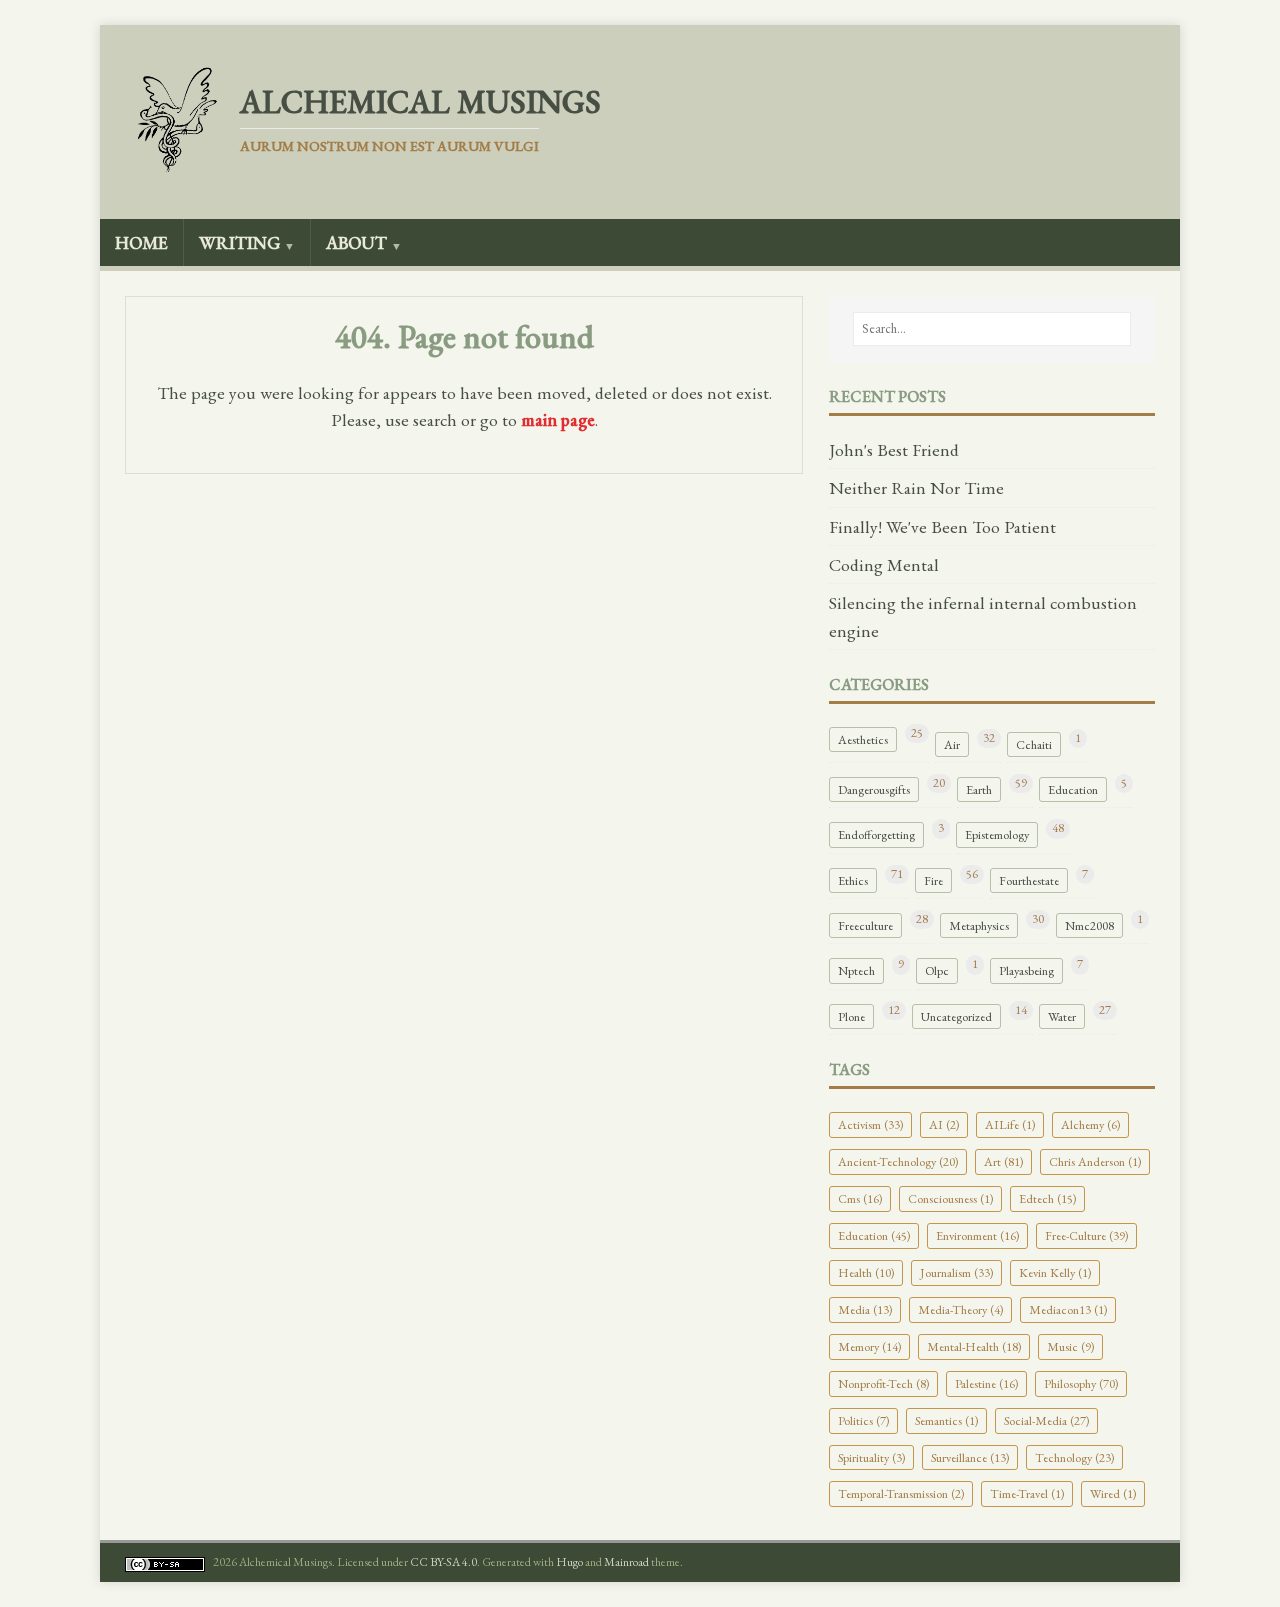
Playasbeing (1026, 970)
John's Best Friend (894, 449)
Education (1073, 789)
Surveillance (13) (970, 1457)
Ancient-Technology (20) (898, 1161)
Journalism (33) (956, 1272)
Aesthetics (863, 739)
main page (558, 419)
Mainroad (626, 1562)
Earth (979, 789)
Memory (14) (869, 1346)
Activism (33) (870, 1124)
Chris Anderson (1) (1095, 1161)
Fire (933, 880)
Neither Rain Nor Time (916, 487)
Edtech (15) (1047, 1198)
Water (1062, 1016)
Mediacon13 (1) (1068, 1309)
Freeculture (865, 925)
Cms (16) (860, 1198)
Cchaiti (1034, 744)
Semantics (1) (946, 1420)
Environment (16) (977, 1235)
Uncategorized (956, 1016)
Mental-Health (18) (974, 1346)
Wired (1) (1113, 1493)
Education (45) (874, 1235)
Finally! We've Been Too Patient (942, 526)
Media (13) (865, 1309)
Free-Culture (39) (1086, 1235)
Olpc (937, 970)
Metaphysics (979, 925)
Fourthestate (1029, 880)
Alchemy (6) (1090, 1124)
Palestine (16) (986, 1383)
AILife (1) (1010, 1124)
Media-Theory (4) (960, 1309)
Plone (851, 1016)
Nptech (856, 970)
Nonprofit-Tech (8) (883, 1383)
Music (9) (1070, 1346)
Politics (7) (863, 1420)
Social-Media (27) (1046, 1420)
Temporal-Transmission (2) (901, 1493)
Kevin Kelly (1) (1055, 1272)
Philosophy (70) (1081, 1383)
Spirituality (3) (871, 1457)
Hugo (569, 1562)
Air (952, 744)
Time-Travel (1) (1027, 1493)
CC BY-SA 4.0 (443, 1562)
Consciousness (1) (950, 1198)
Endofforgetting (876, 834)
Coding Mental (884, 564)
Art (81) (1003, 1161)
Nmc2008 (1089, 925)
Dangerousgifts (874, 789)
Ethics (853, 880)
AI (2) (944, 1124)
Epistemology (997, 834)
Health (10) (866, 1272)
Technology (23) (1074, 1457)
